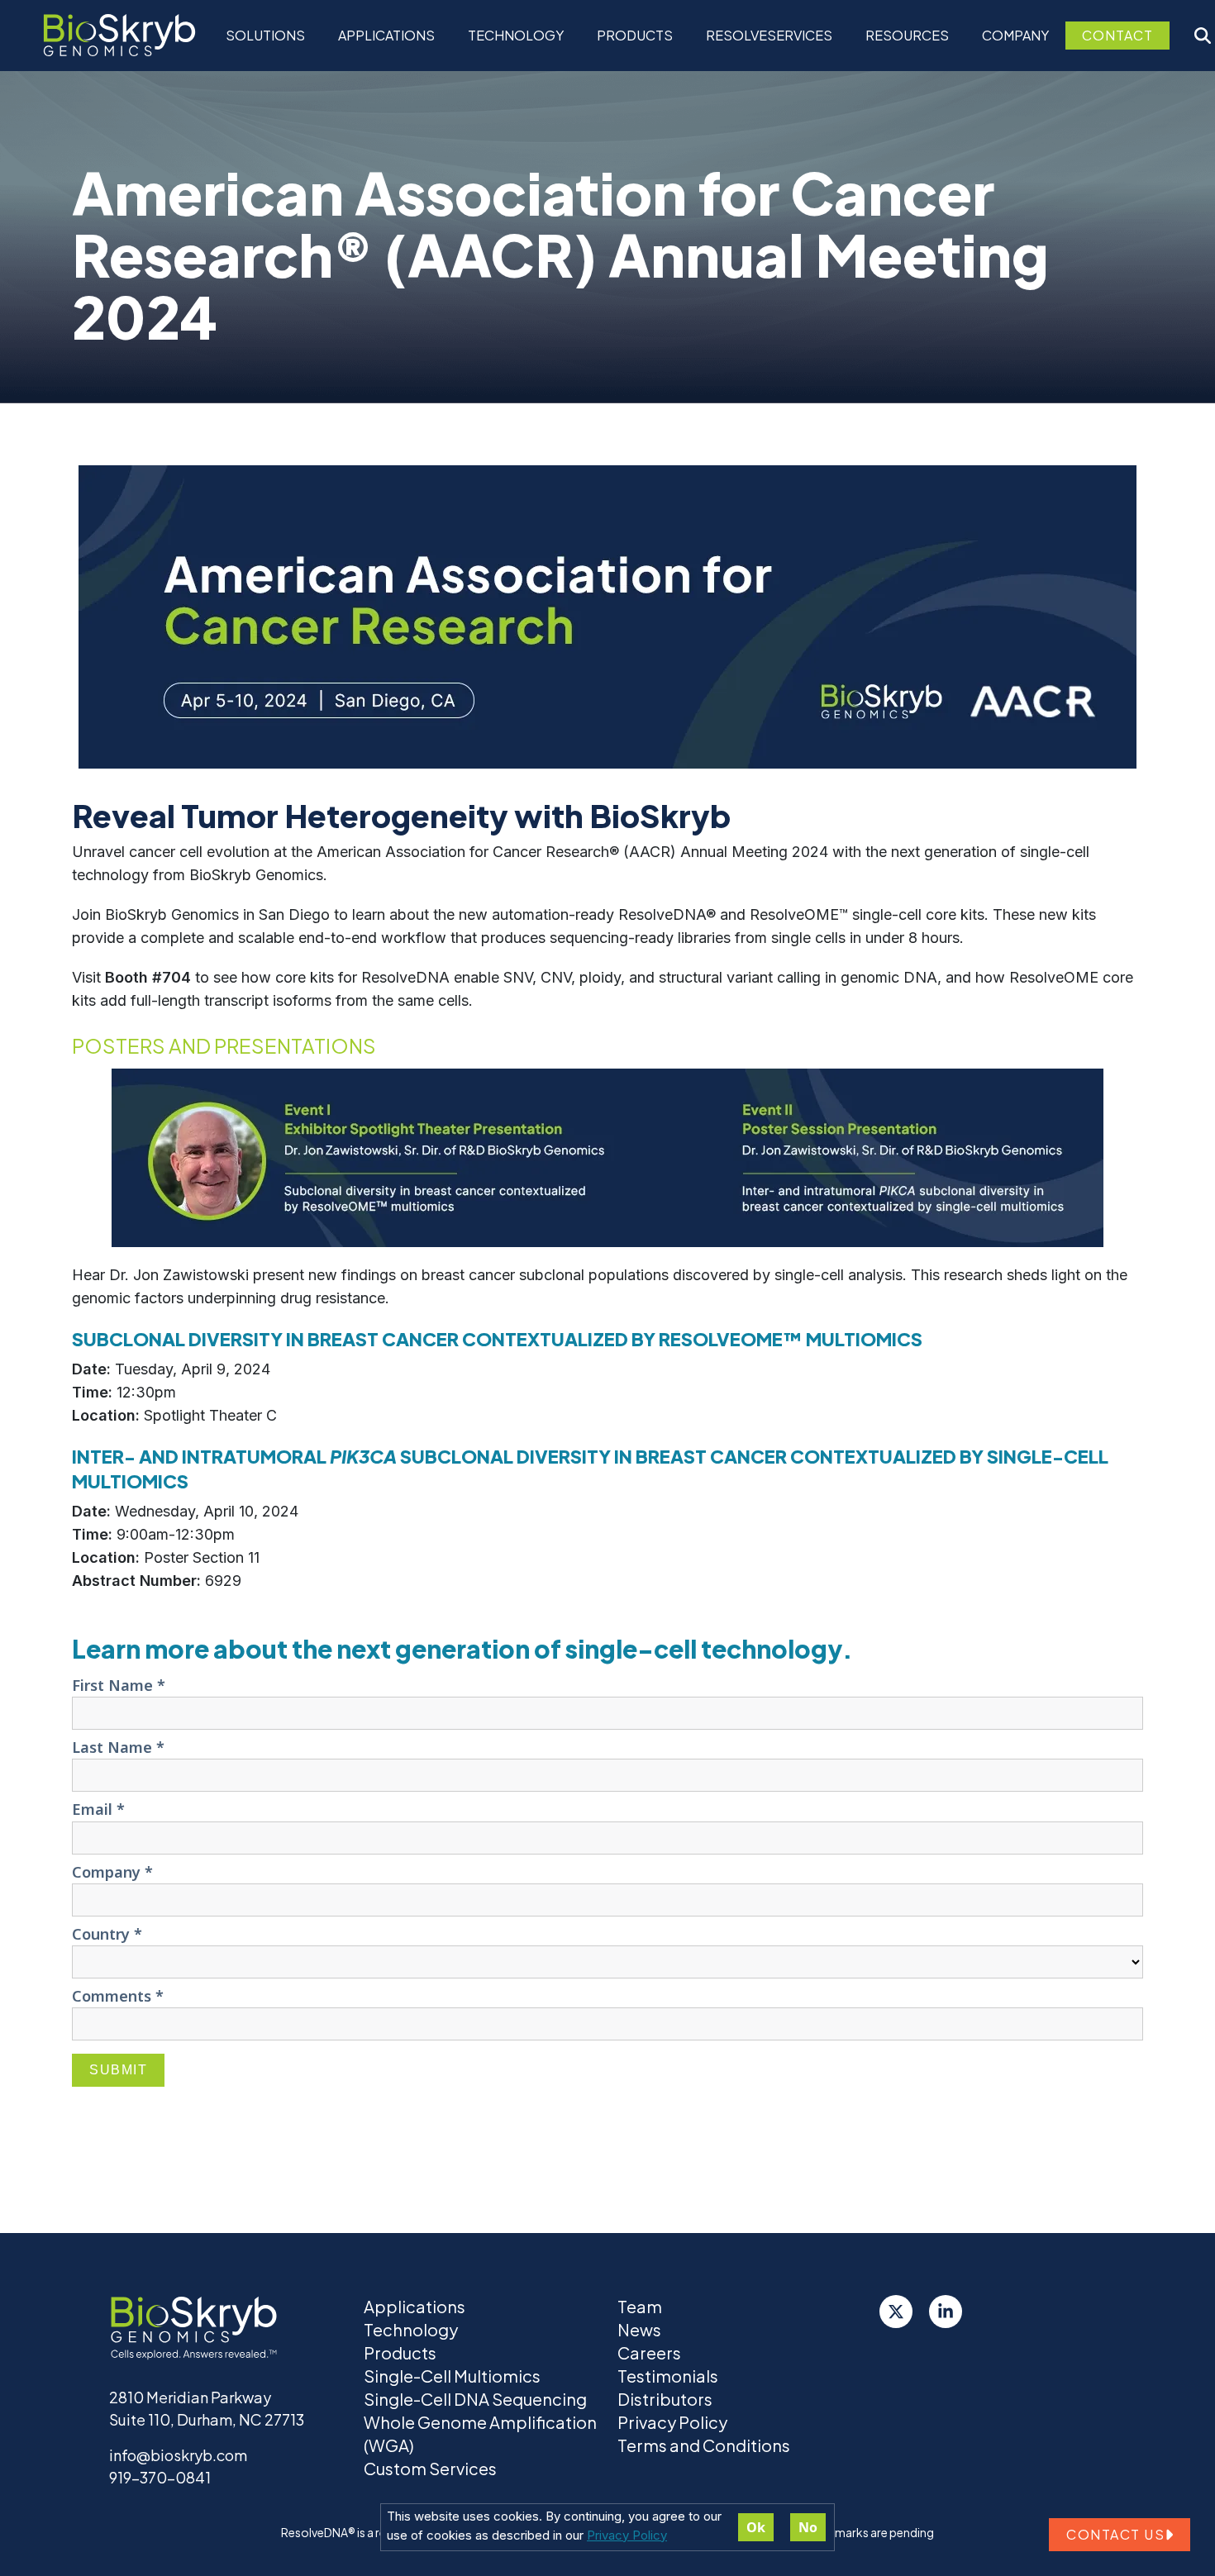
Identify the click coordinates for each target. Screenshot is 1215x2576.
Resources (907, 35)
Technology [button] (516, 35)
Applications (386, 35)
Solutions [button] (265, 35)
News (639, 2329)
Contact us (1115, 2534)
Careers (649, 2352)
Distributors (665, 2399)
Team (640, 2306)
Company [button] (1015, 35)
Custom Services (430, 2468)
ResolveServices (769, 35)
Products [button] (635, 35)
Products (400, 2352)
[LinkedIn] (946, 2312)
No (808, 2527)
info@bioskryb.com (178, 2455)
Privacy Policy (627, 2535)
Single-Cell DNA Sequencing (475, 2399)
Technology (411, 2329)
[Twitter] (896, 2312)
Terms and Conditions (704, 2445)
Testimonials (668, 2376)
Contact (1117, 35)
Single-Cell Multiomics (452, 2376)
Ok (756, 2527)
